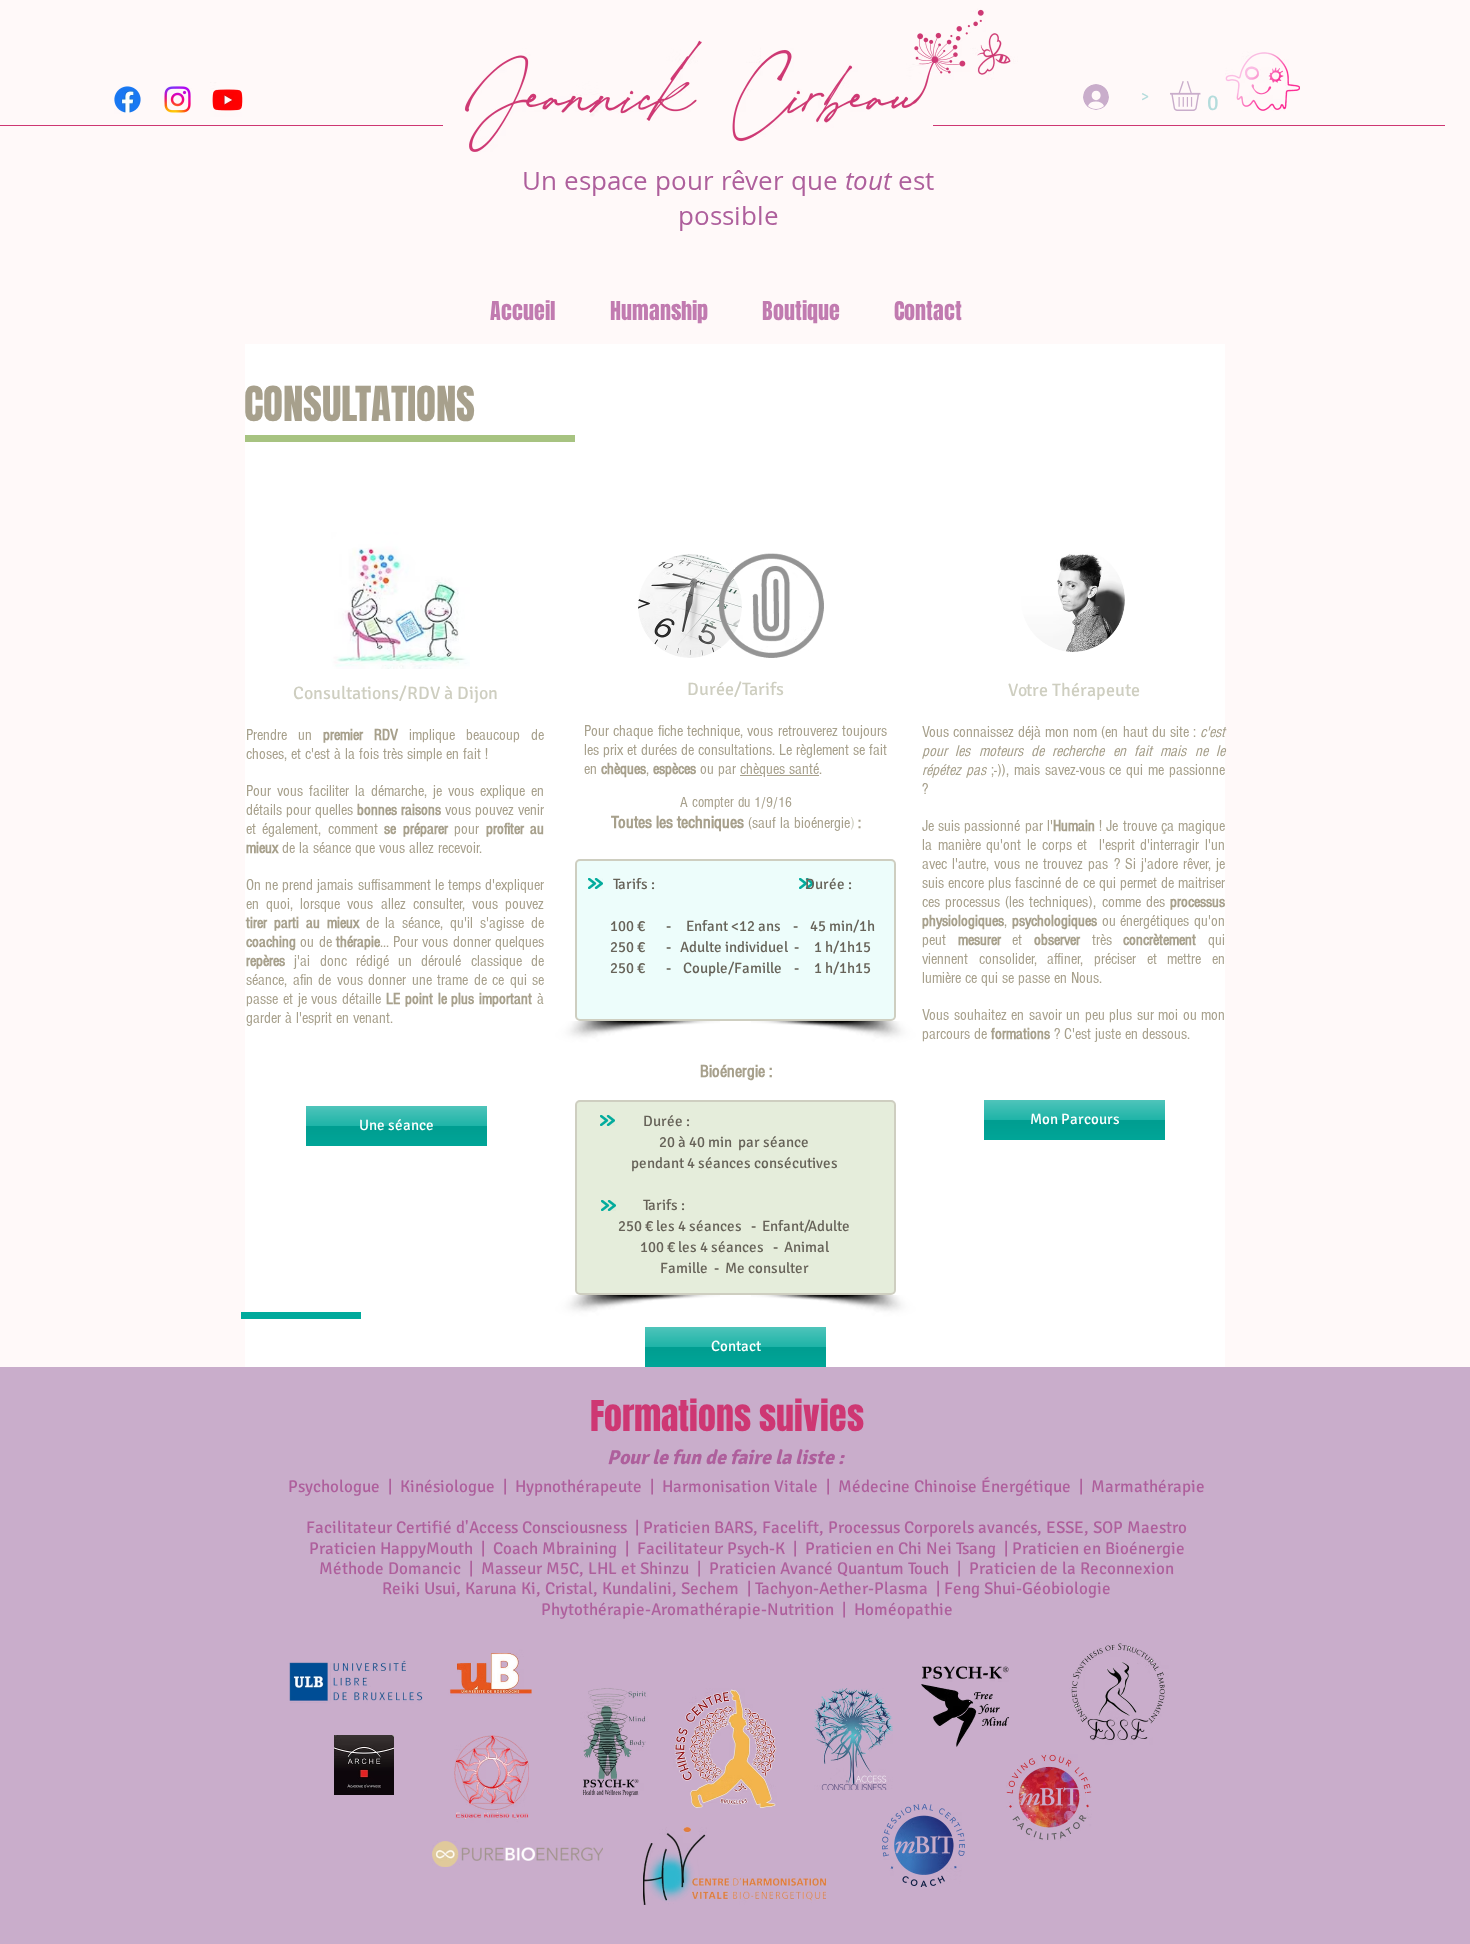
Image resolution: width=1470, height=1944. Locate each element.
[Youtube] (227, 99)
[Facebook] (127, 99)
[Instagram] (177, 99)
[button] (1202, 96)
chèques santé (779, 769)
